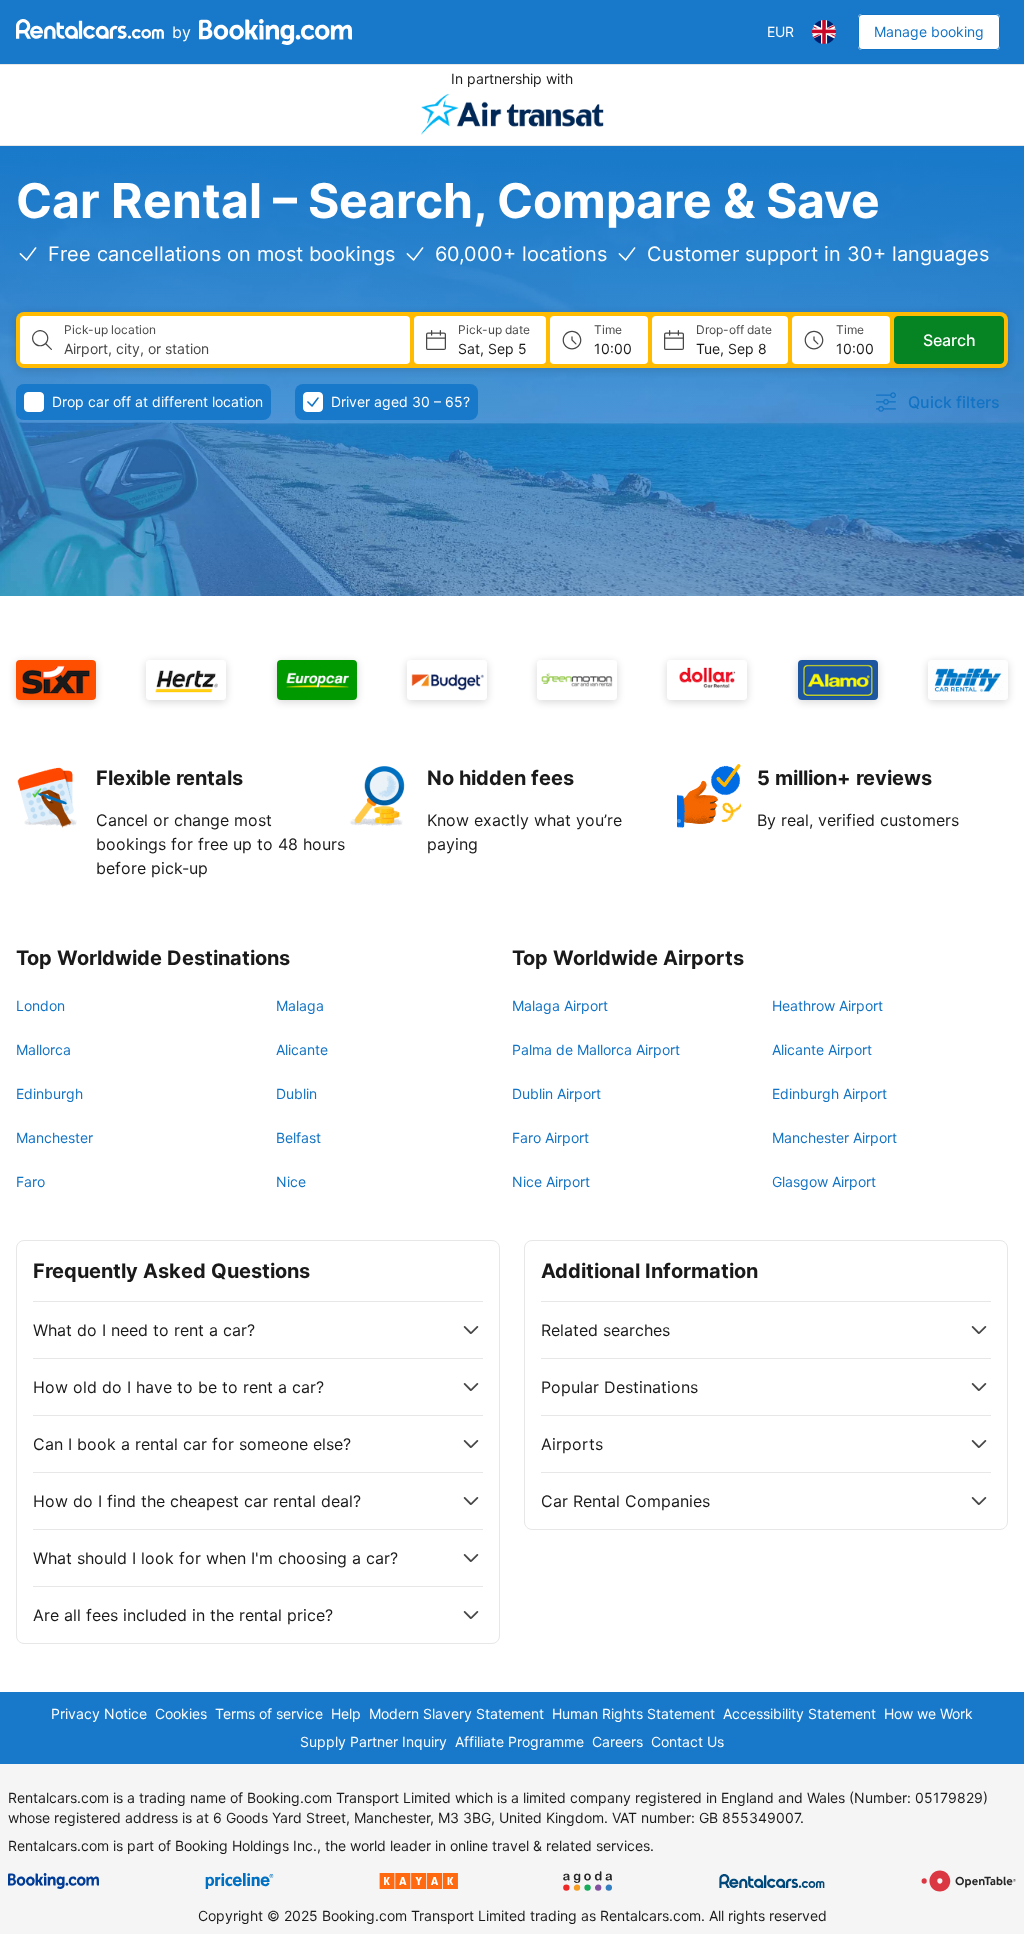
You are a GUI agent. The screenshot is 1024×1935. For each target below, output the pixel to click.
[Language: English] (824, 32)
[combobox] (229, 349)
